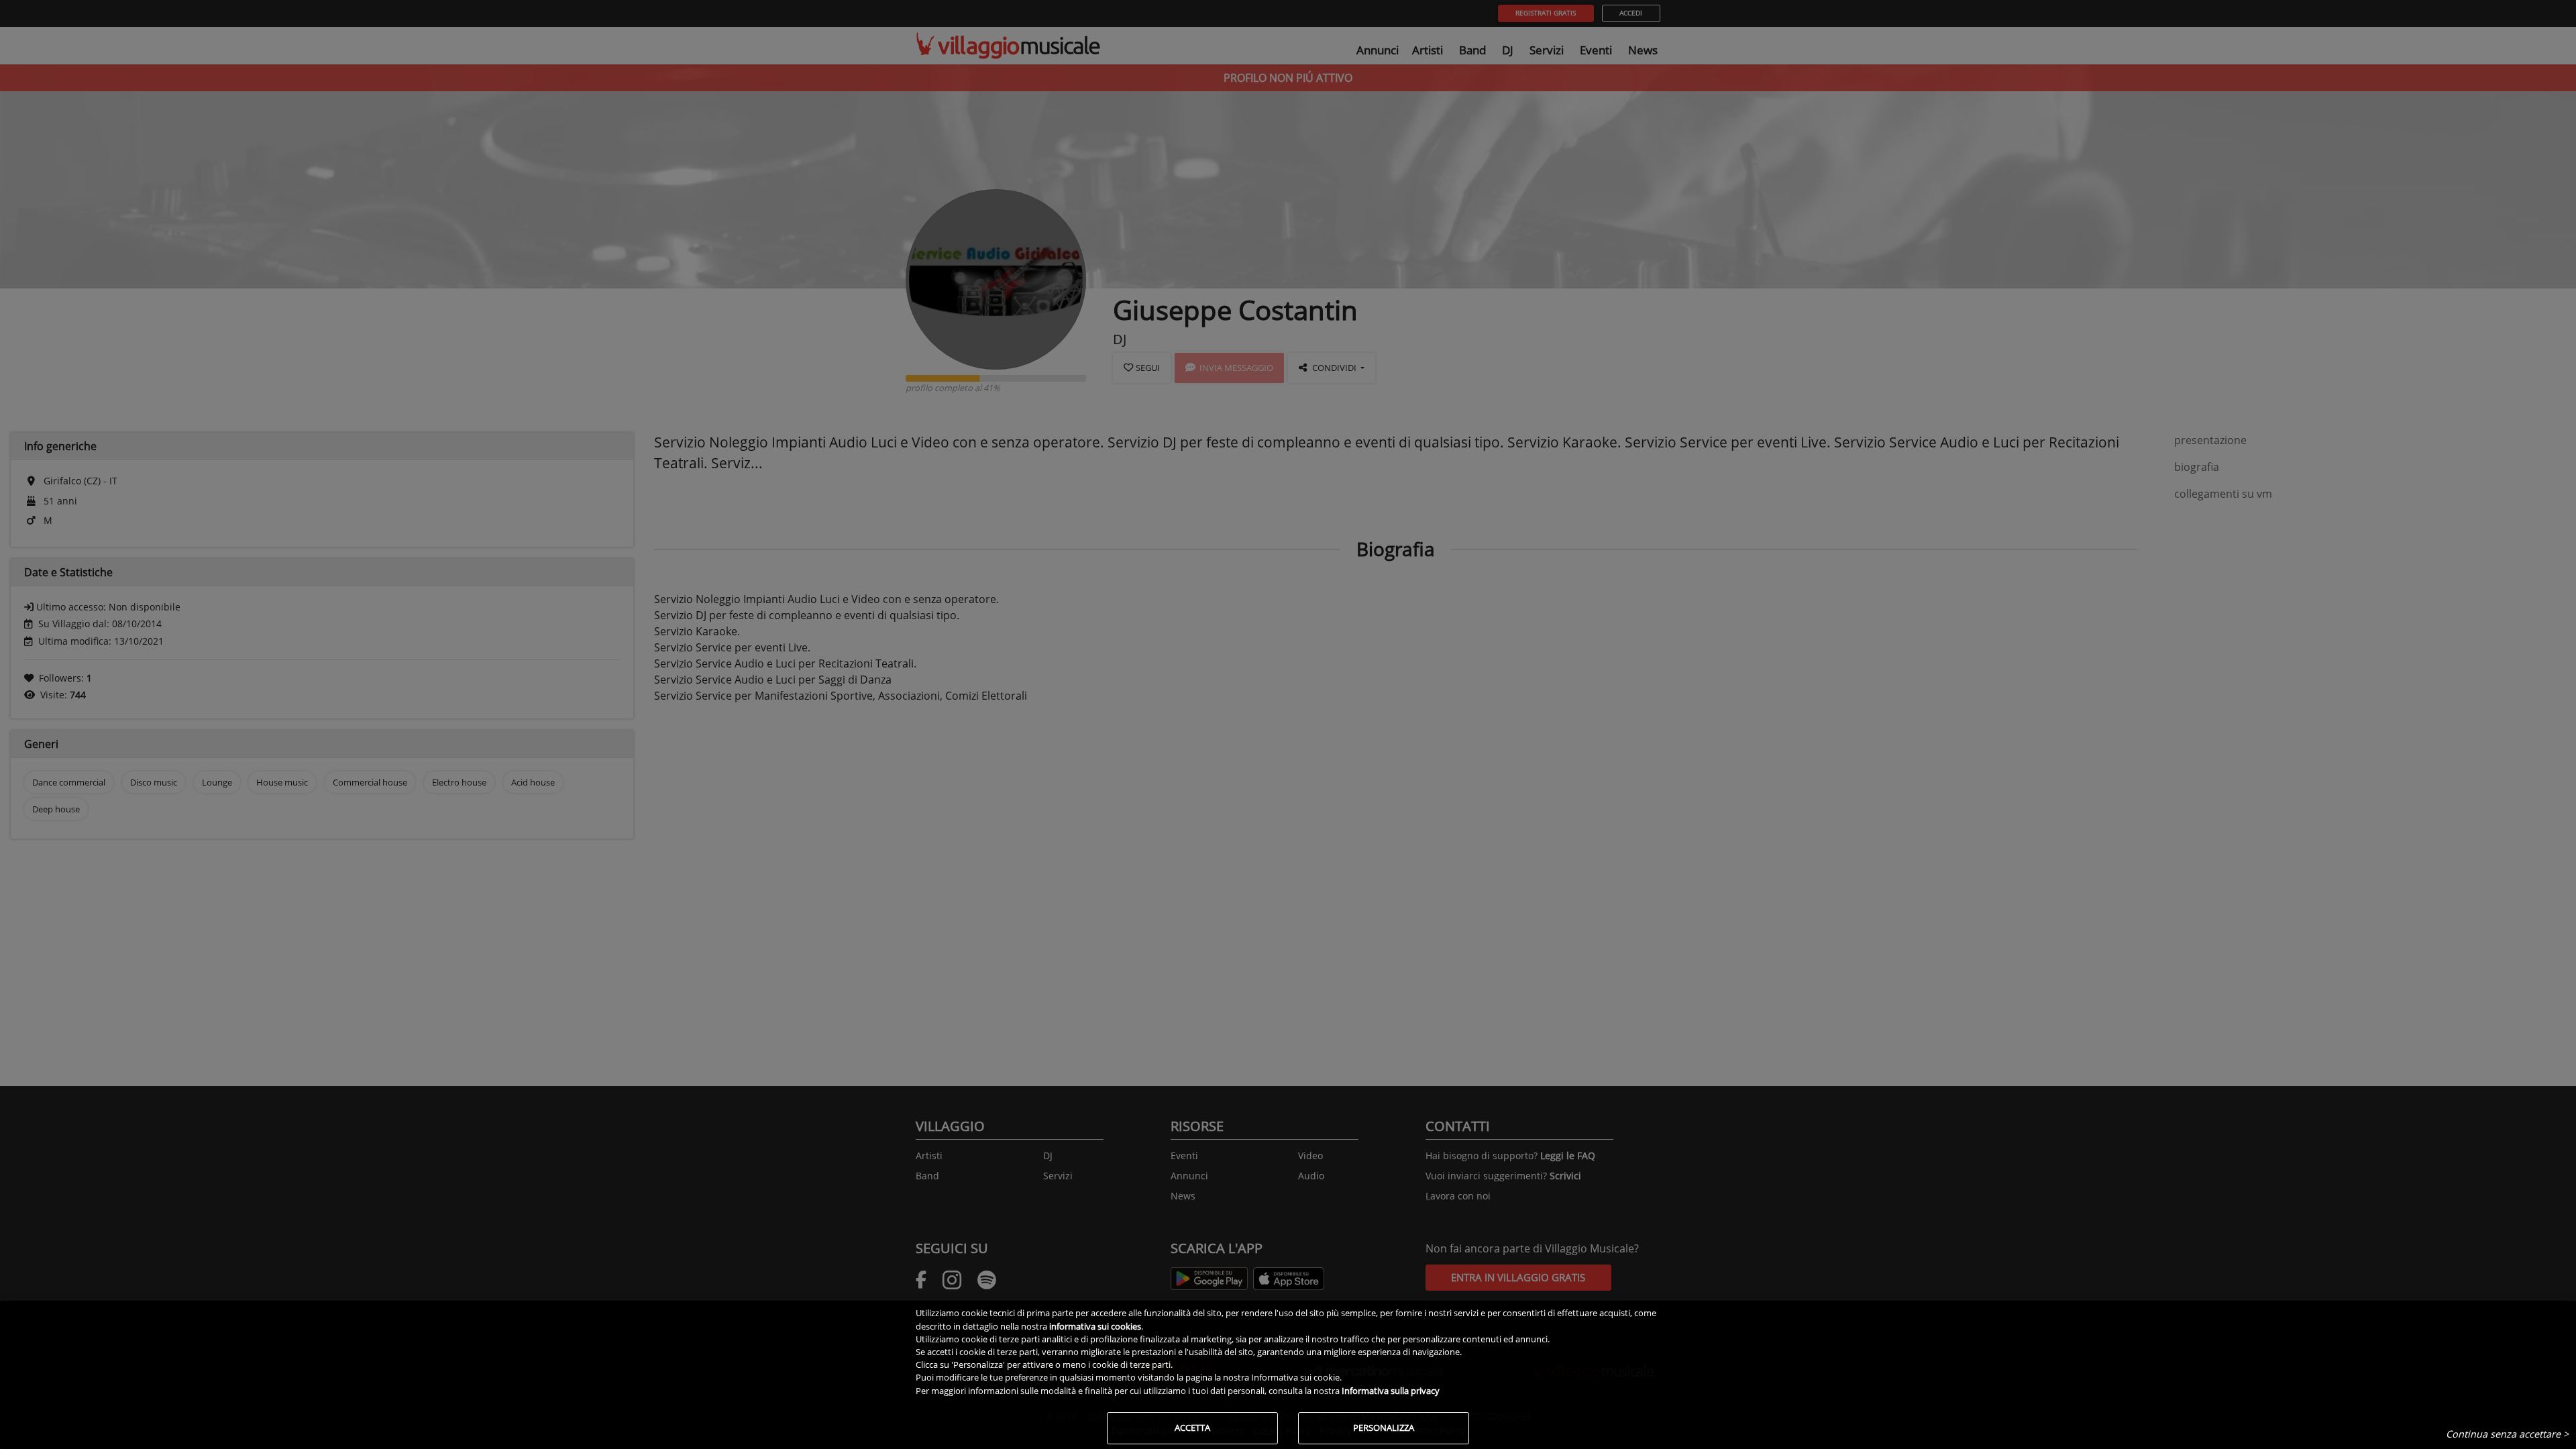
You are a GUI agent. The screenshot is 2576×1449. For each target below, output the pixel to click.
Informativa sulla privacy (1391, 1391)
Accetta (1192, 1428)
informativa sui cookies (1095, 1326)
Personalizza (1384, 1428)
